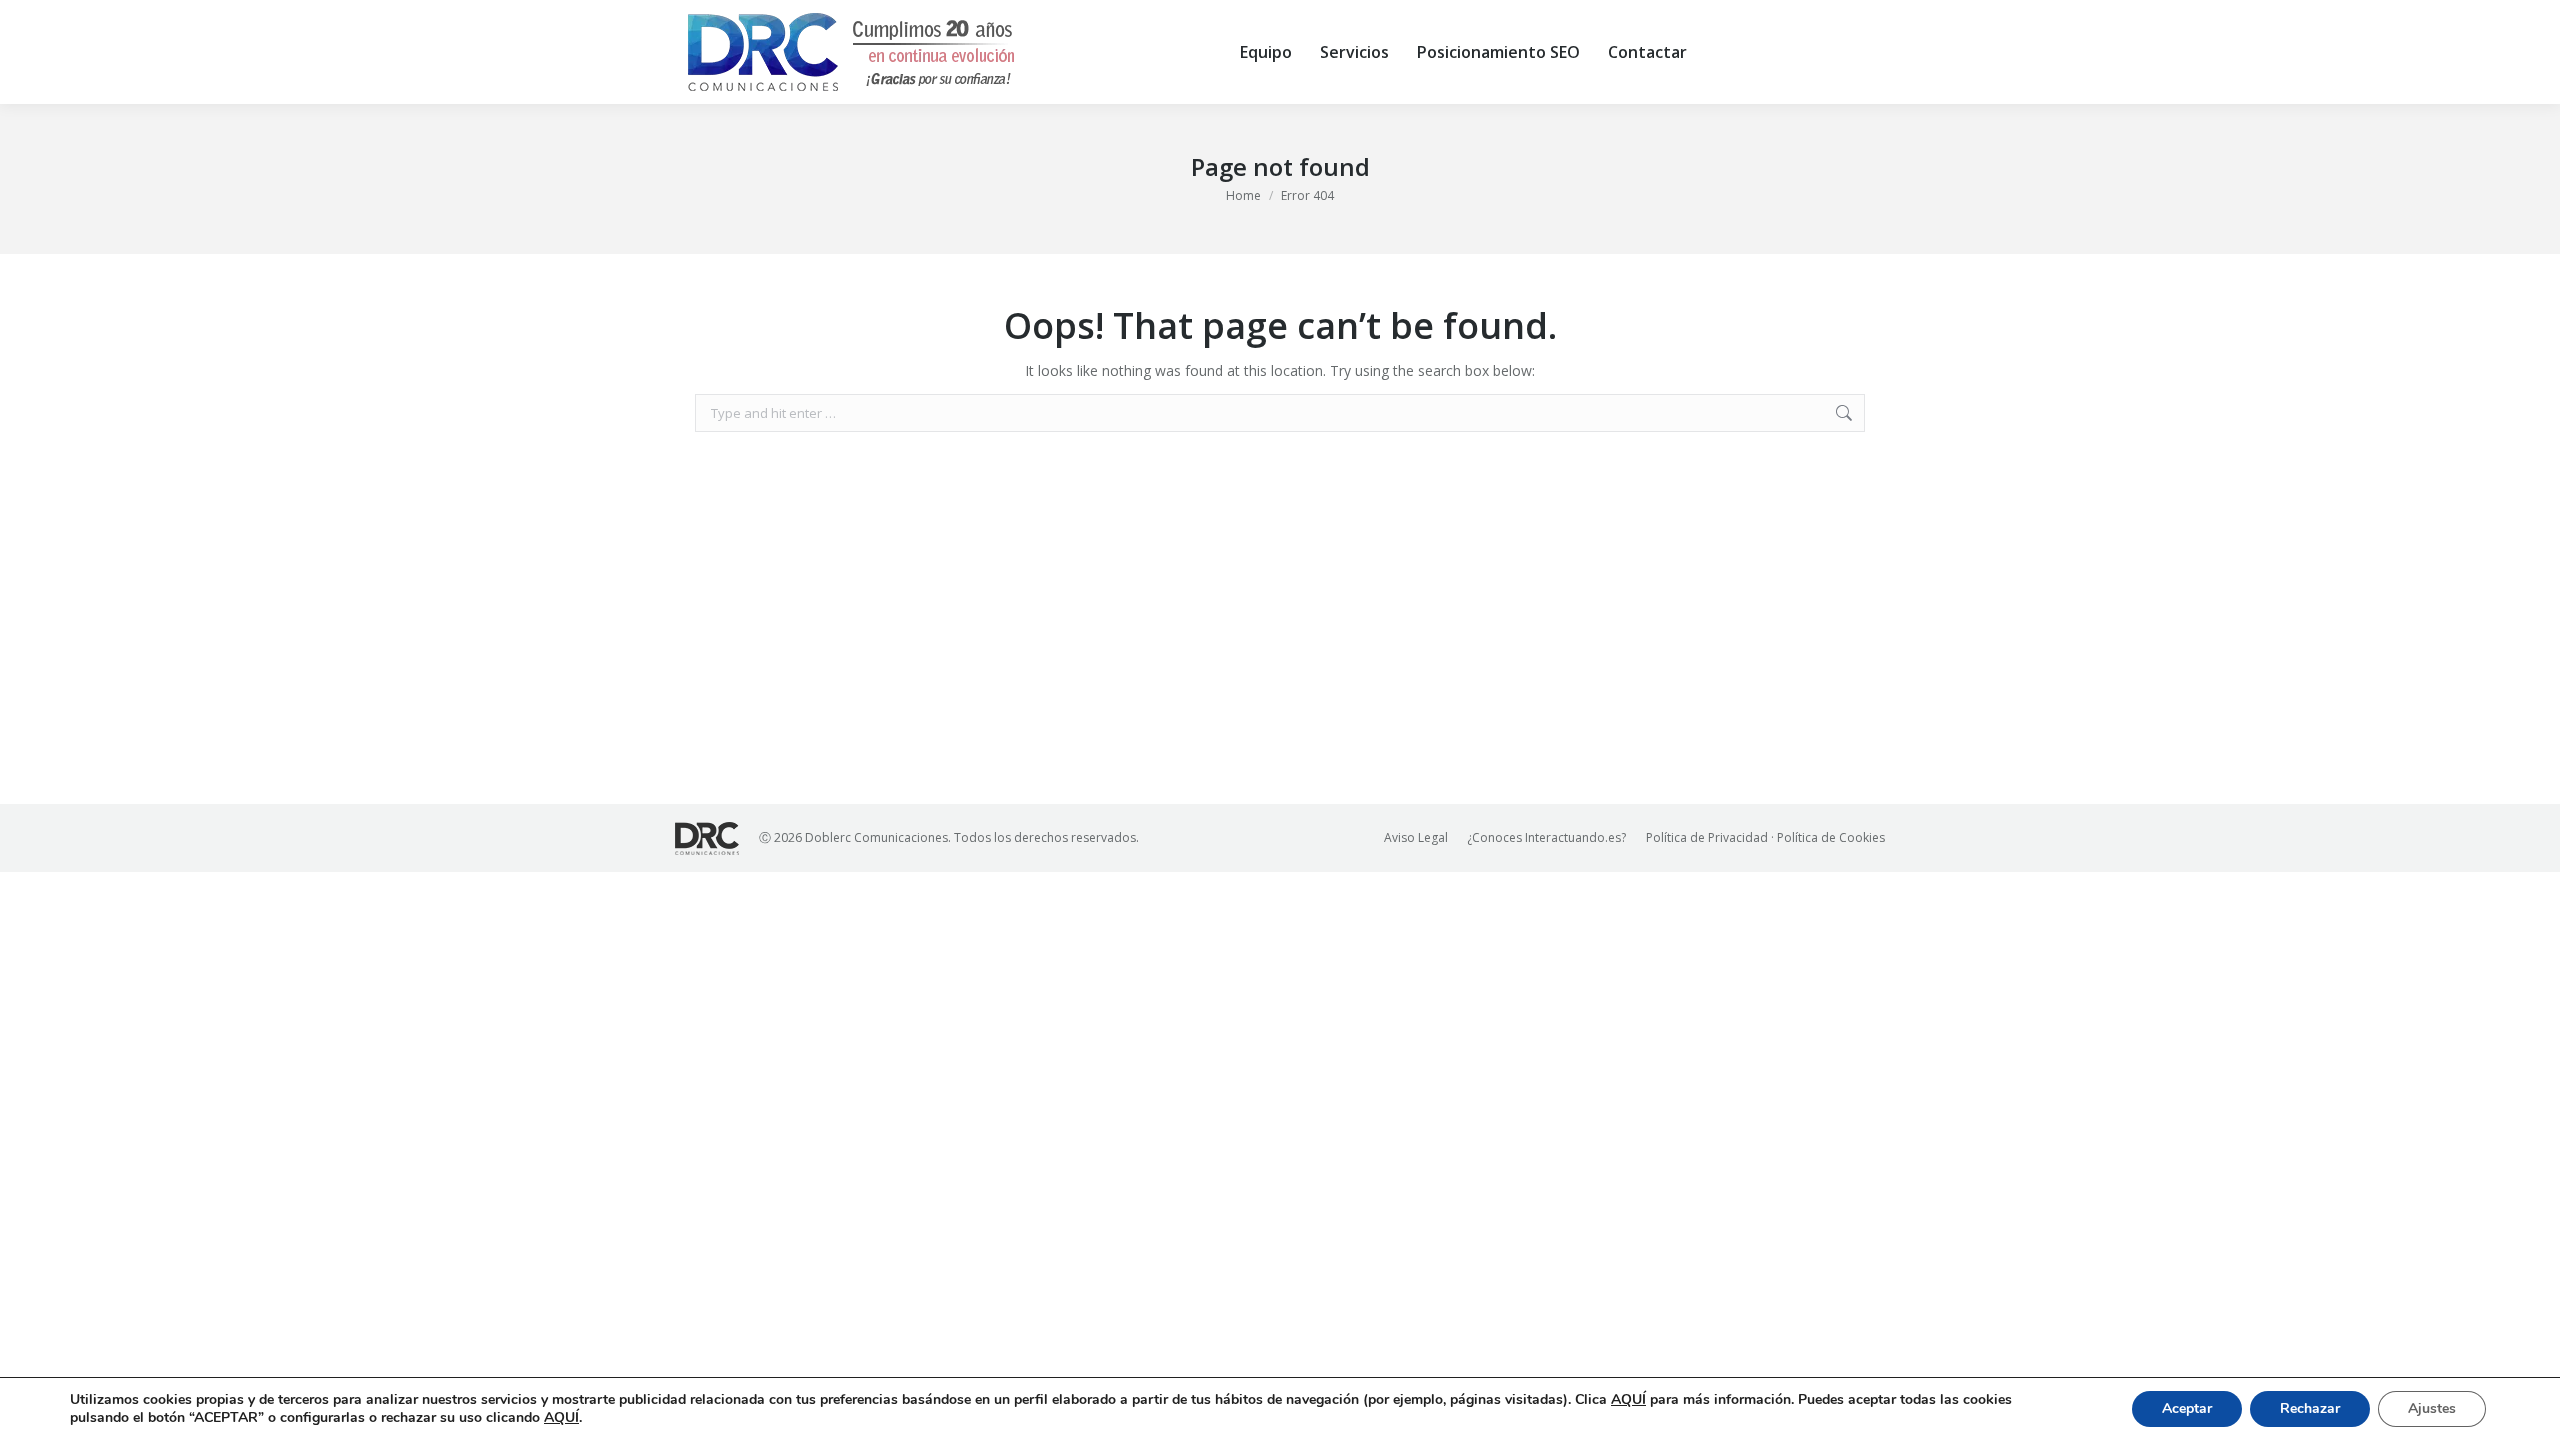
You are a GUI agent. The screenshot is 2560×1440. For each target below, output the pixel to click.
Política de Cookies (1831, 837)
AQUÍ (1628, 1399)
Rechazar (2310, 1408)
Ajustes (2432, 1408)
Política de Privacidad (1707, 837)
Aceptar (2187, 1408)
